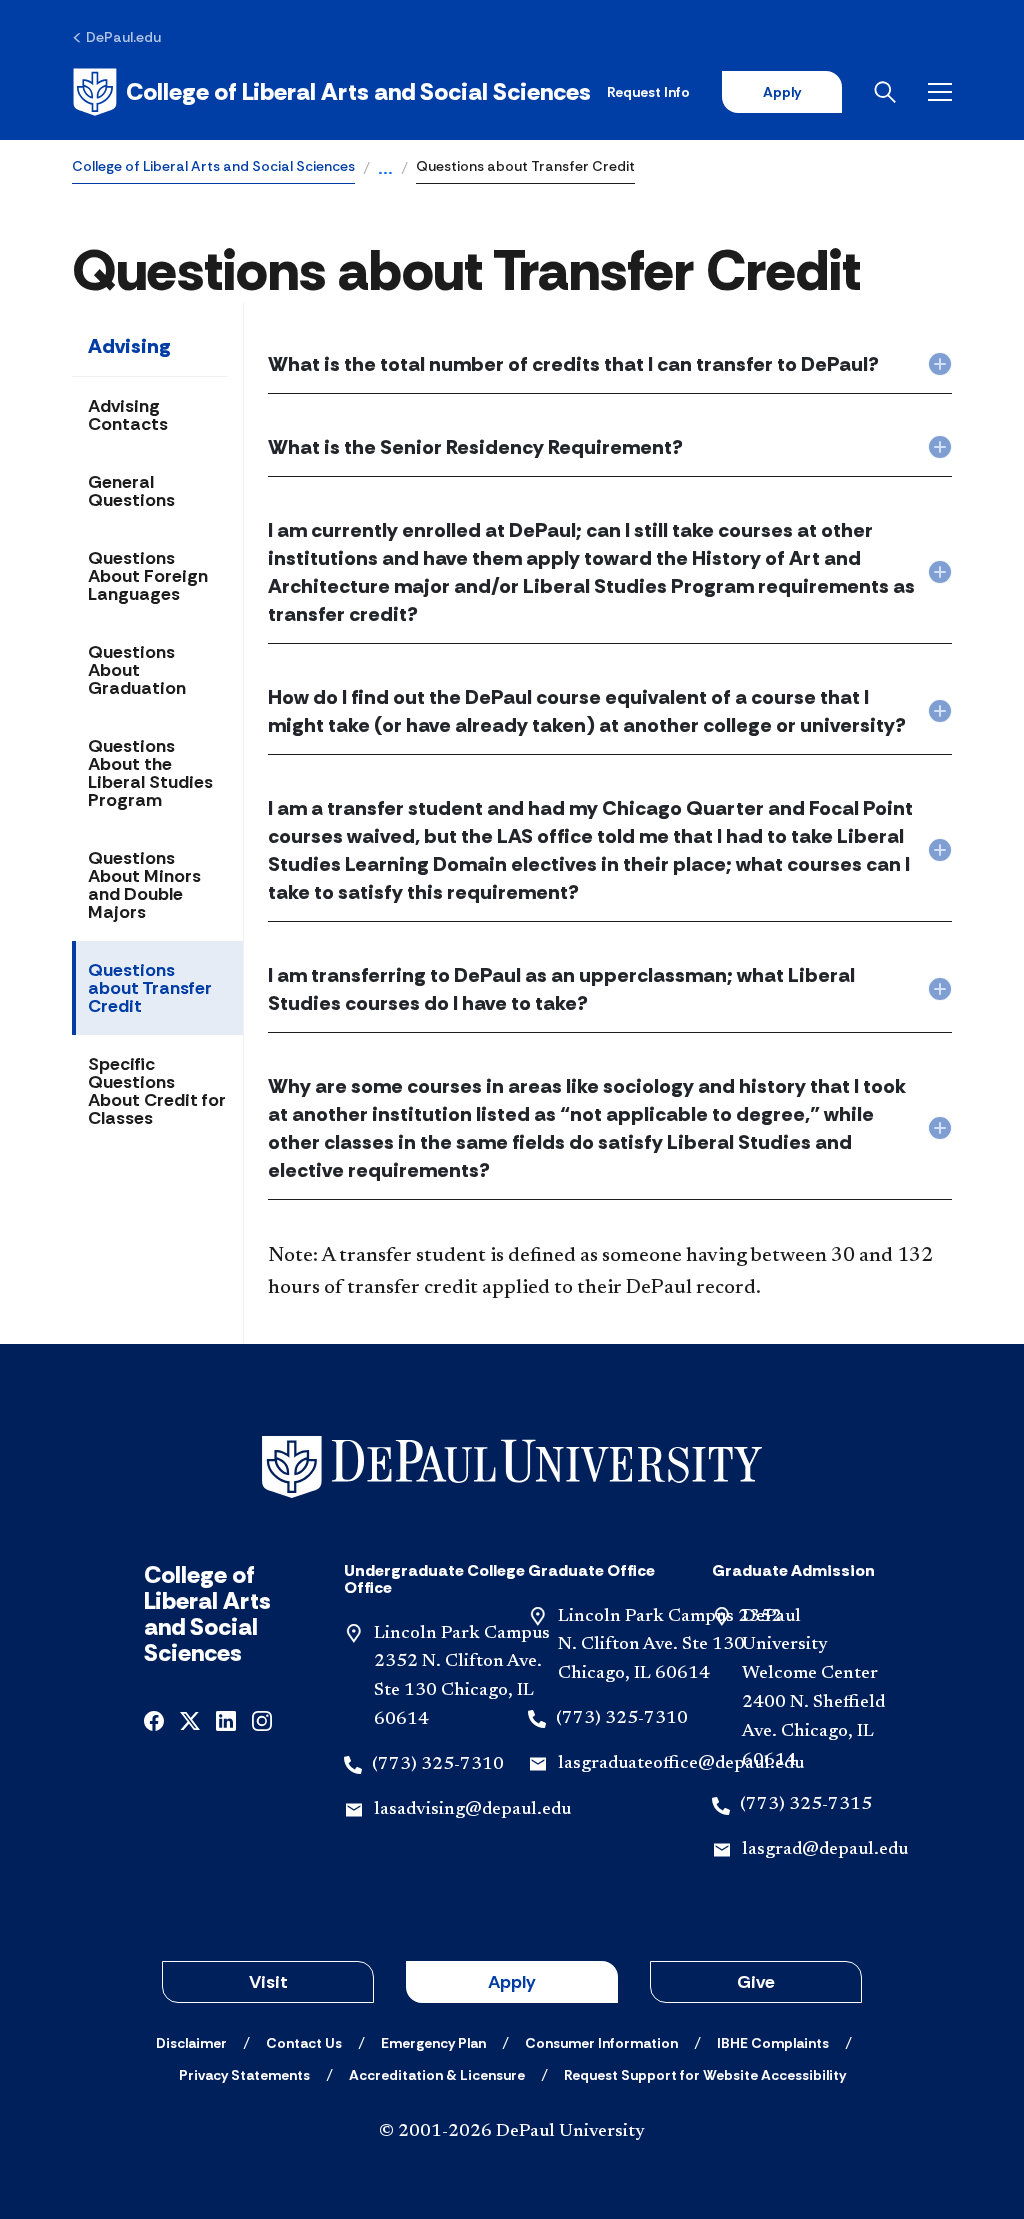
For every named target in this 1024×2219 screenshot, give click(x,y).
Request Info (648, 92)
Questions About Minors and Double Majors (144, 885)
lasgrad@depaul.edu (825, 1850)
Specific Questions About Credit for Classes (157, 1091)
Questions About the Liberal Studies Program (150, 773)
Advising (129, 346)
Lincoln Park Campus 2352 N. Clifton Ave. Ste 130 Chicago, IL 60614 (670, 1646)
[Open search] (885, 92)
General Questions (131, 491)
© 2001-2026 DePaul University (512, 2132)
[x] (190, 1719)
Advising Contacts (128, 415)
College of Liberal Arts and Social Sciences (213, 166)
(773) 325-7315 (806, 1805)
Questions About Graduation (137, 670)
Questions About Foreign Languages (148, 576)
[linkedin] (226, 1719)
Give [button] (756, 1982)
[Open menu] (940, 92)
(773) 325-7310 (438, 1765)
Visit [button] (268, 1982)
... (385, 170)
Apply (782, 92)
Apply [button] (512, 1982)
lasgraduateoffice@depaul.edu (681, 1764)
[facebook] (154, 1719)
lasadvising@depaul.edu (472, 1810)
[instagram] (262, 1719)
